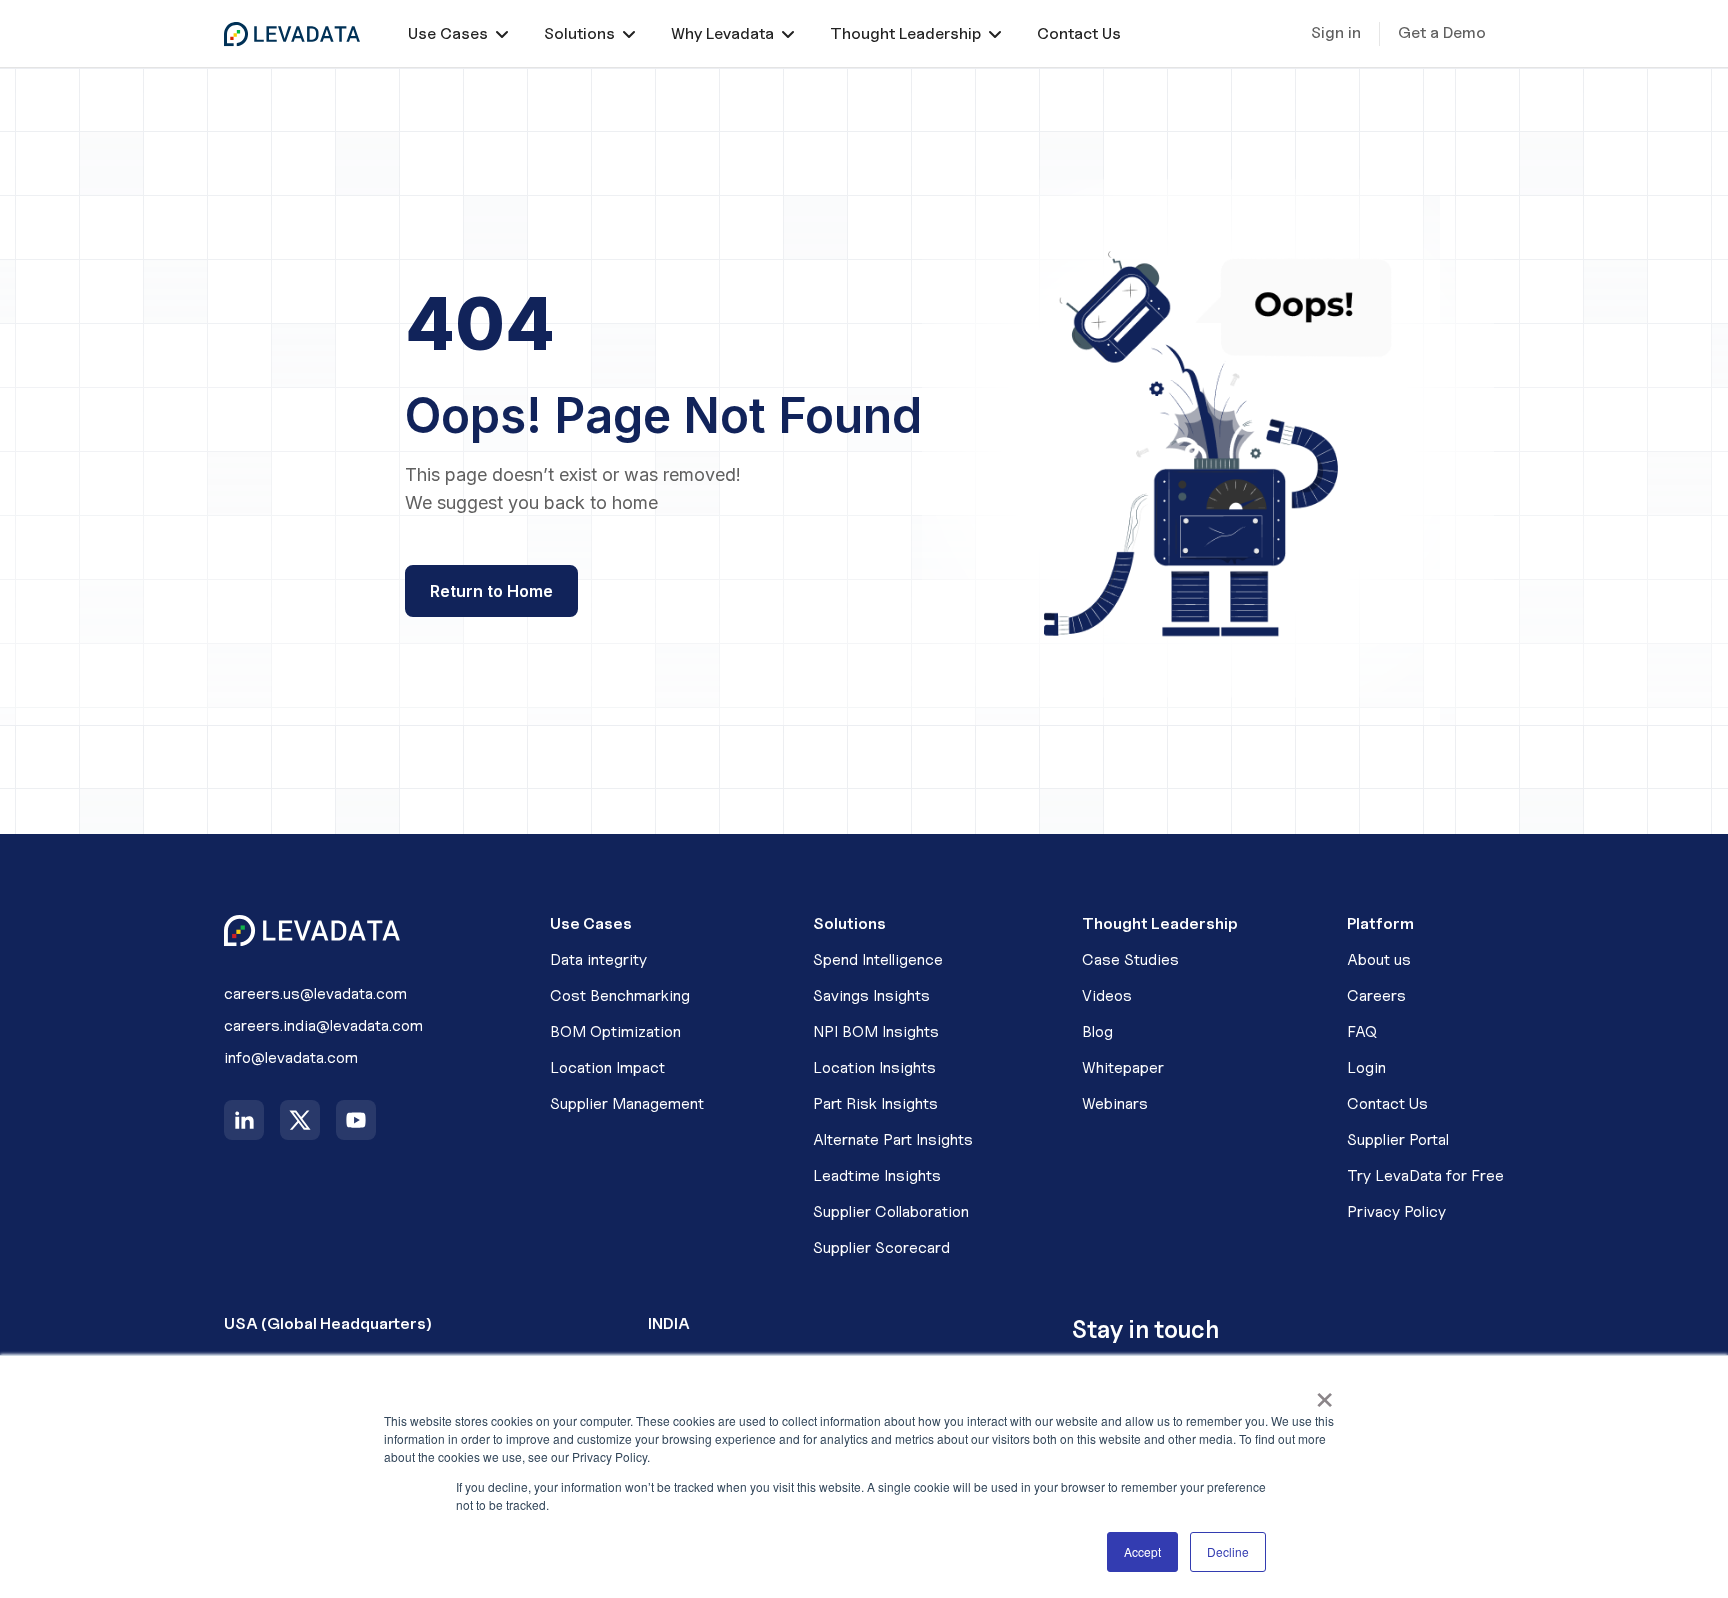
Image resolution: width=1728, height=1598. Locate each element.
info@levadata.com (291, 1057)
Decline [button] (1228, 1551)
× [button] (1324, 1393)
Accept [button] (1142, 1551)
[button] (458, 33)
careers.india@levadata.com (323, 1025)
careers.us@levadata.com (315, 993)
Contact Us (1079, 33)
